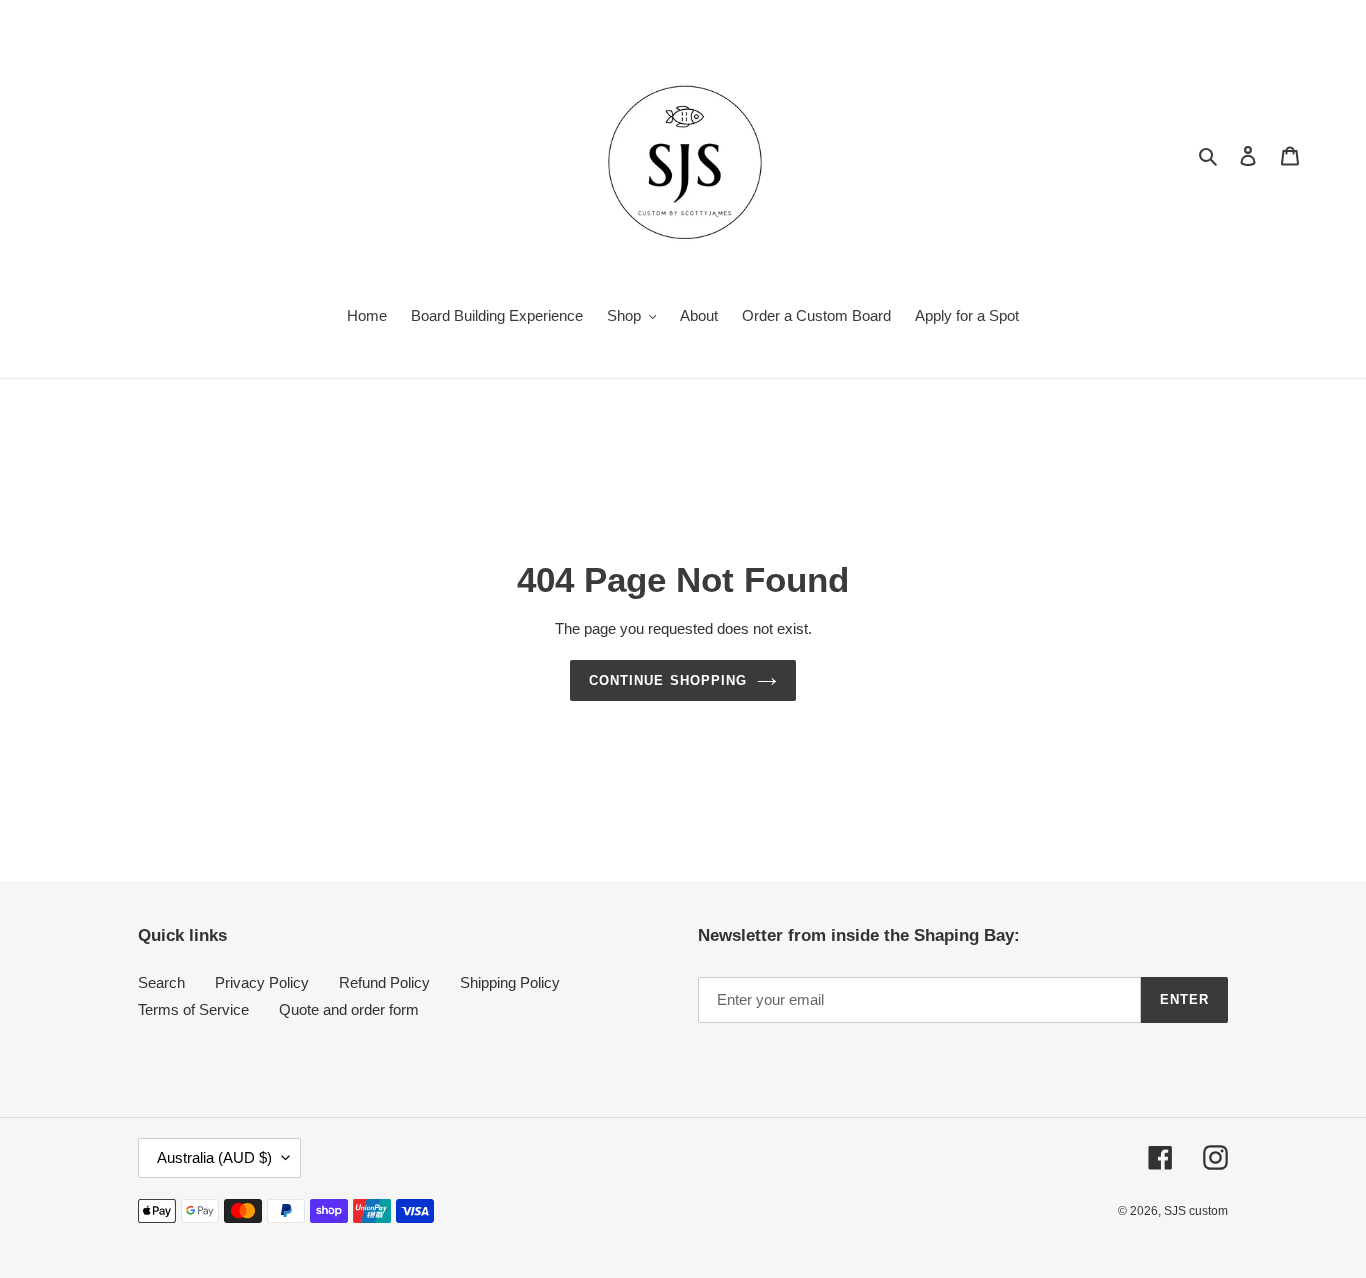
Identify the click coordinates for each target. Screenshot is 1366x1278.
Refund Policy (384, 982)
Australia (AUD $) (214, 1157)
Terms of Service (193, 1009)
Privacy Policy (262, 982)
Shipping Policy (510, 982)
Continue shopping (668, 680)
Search (161, 982)
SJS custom (1196, 1211)
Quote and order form (349, 1009)
